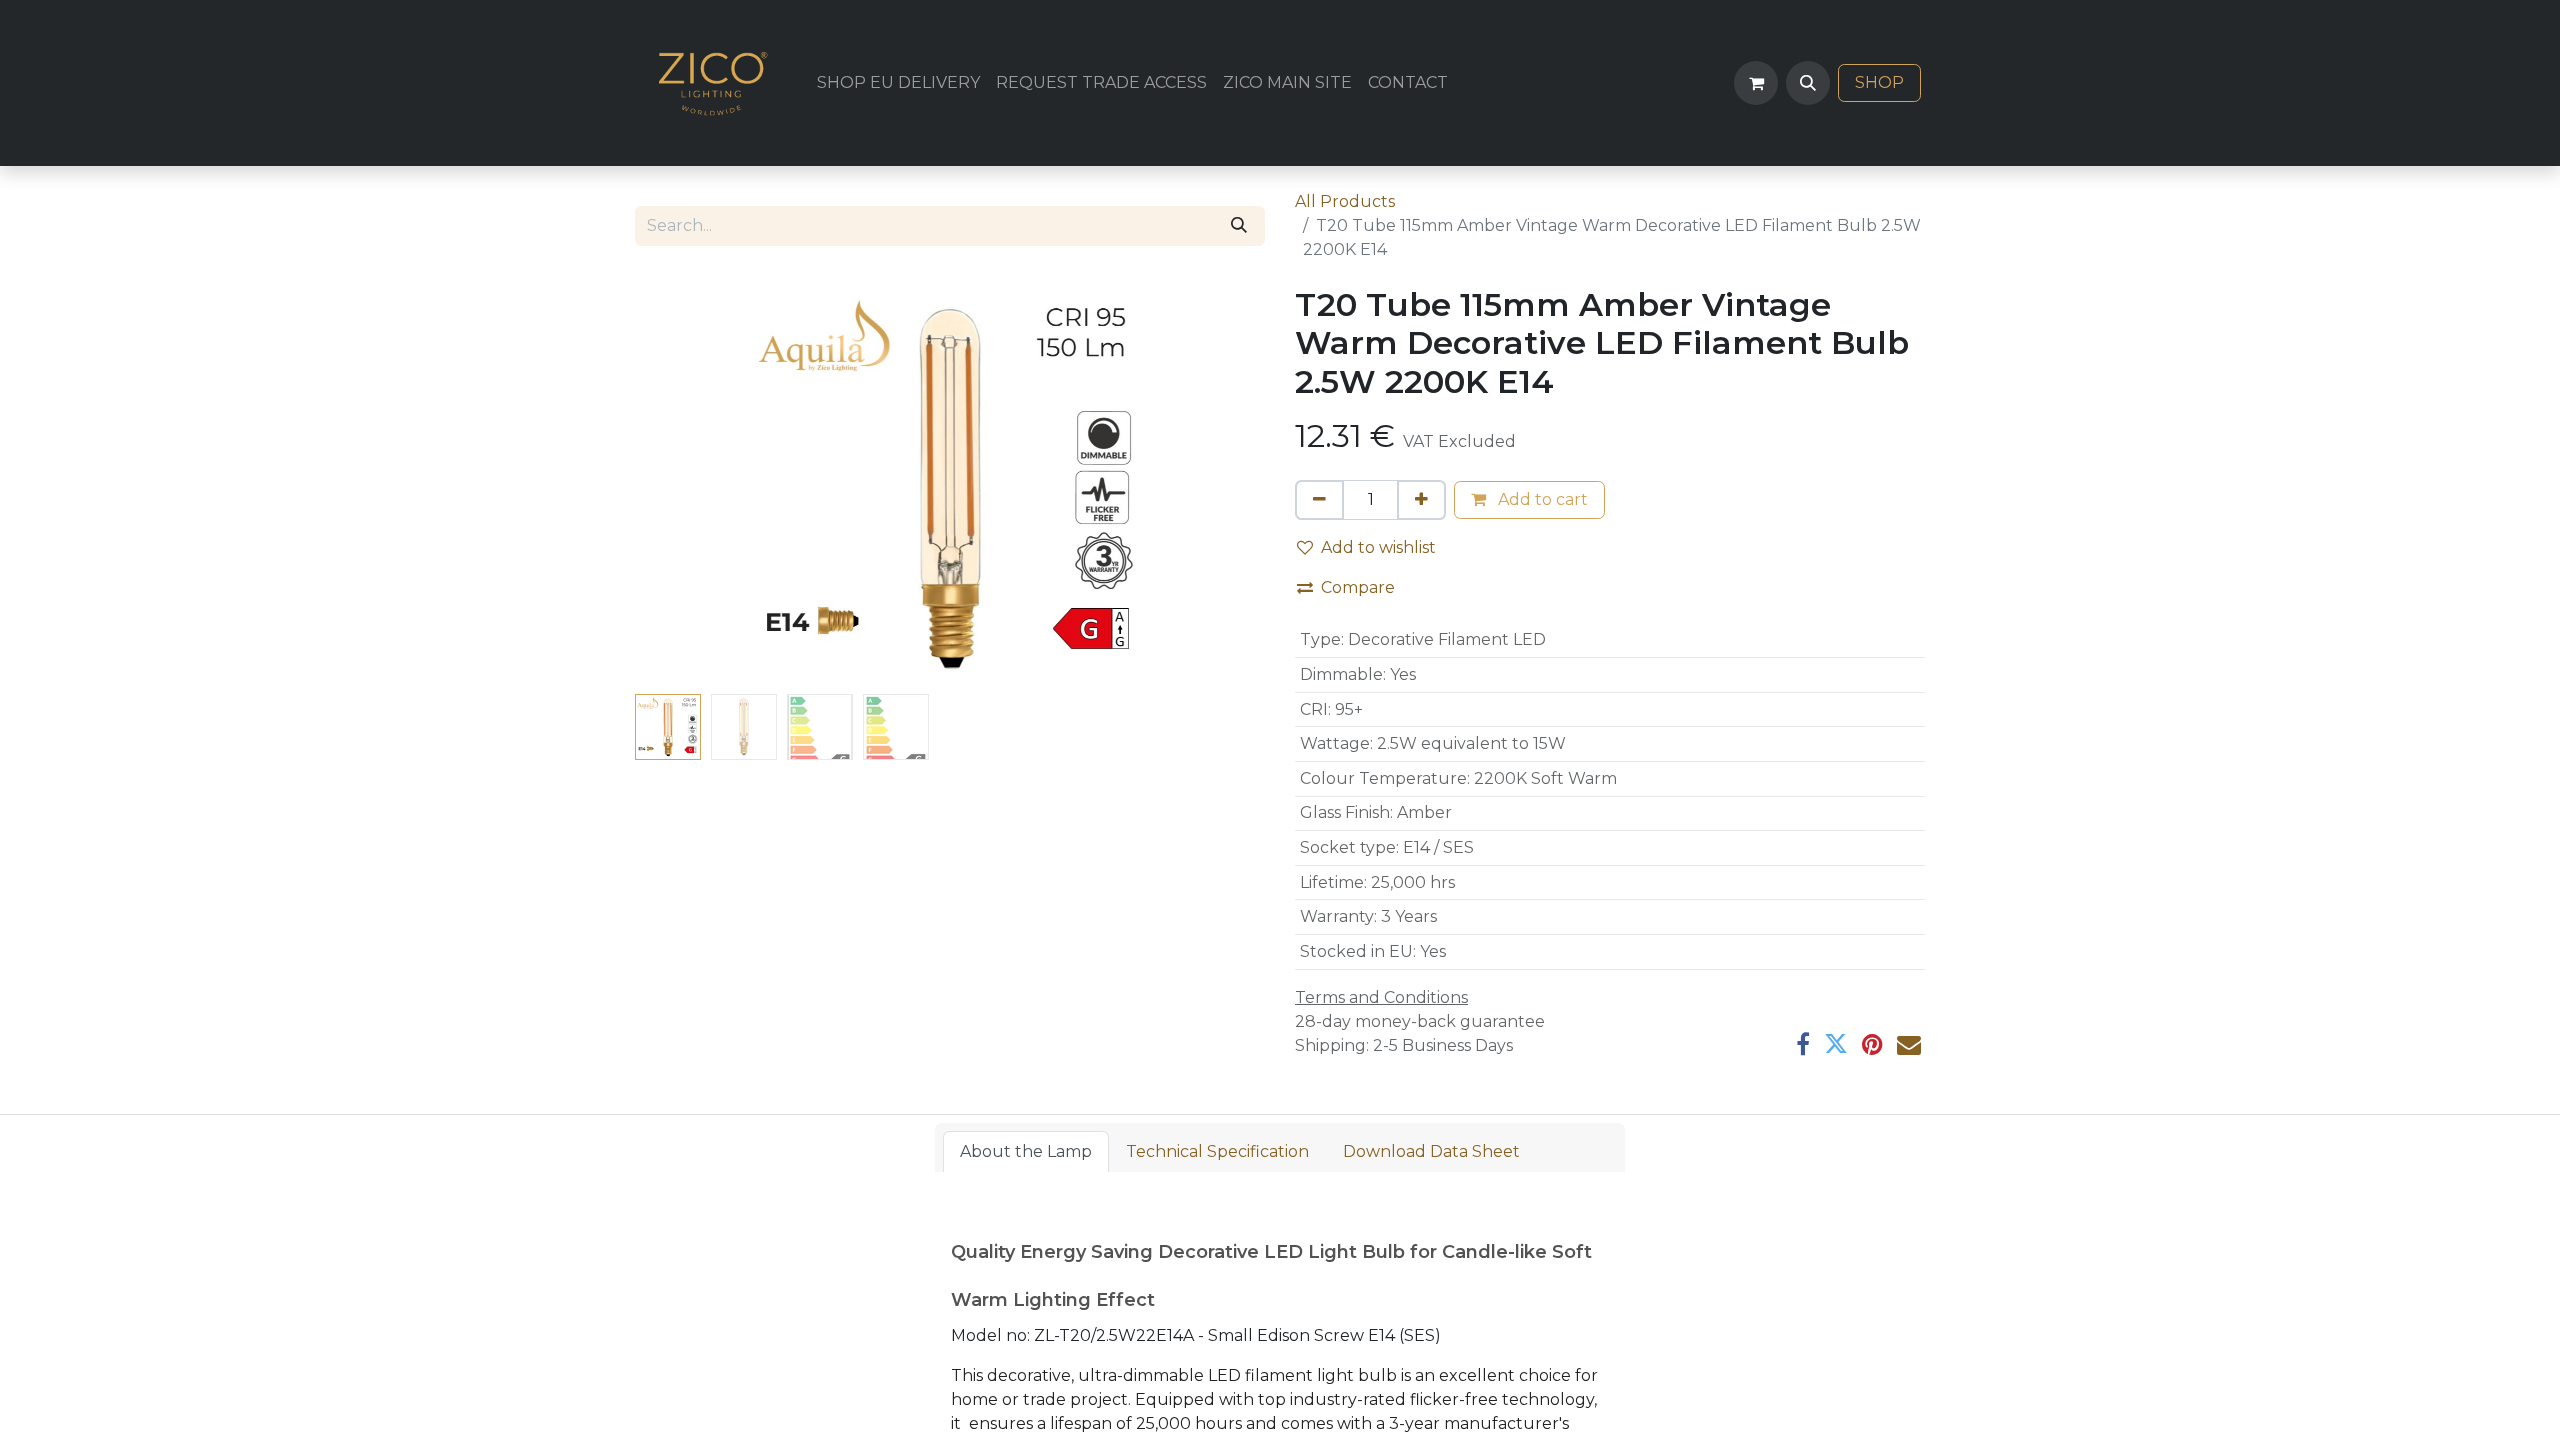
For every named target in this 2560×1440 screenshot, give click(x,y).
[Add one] (1421, 500)
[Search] (1239, 226)
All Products (1345, 201)
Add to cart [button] (1541, 499)
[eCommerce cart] (1756, 83)
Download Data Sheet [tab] (1431, 1151)
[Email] (1909, 1044)
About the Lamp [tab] (1026, 1151)
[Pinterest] (1872, 1044)
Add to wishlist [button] (1378, 547)
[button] (1808, 83)
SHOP (1879, 82)
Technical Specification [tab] (1217, 1151)
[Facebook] (1803, 1044)
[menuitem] (898, 83)
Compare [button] (1358, 587)
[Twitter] (1836, 1044)
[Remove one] (1319, 500)
